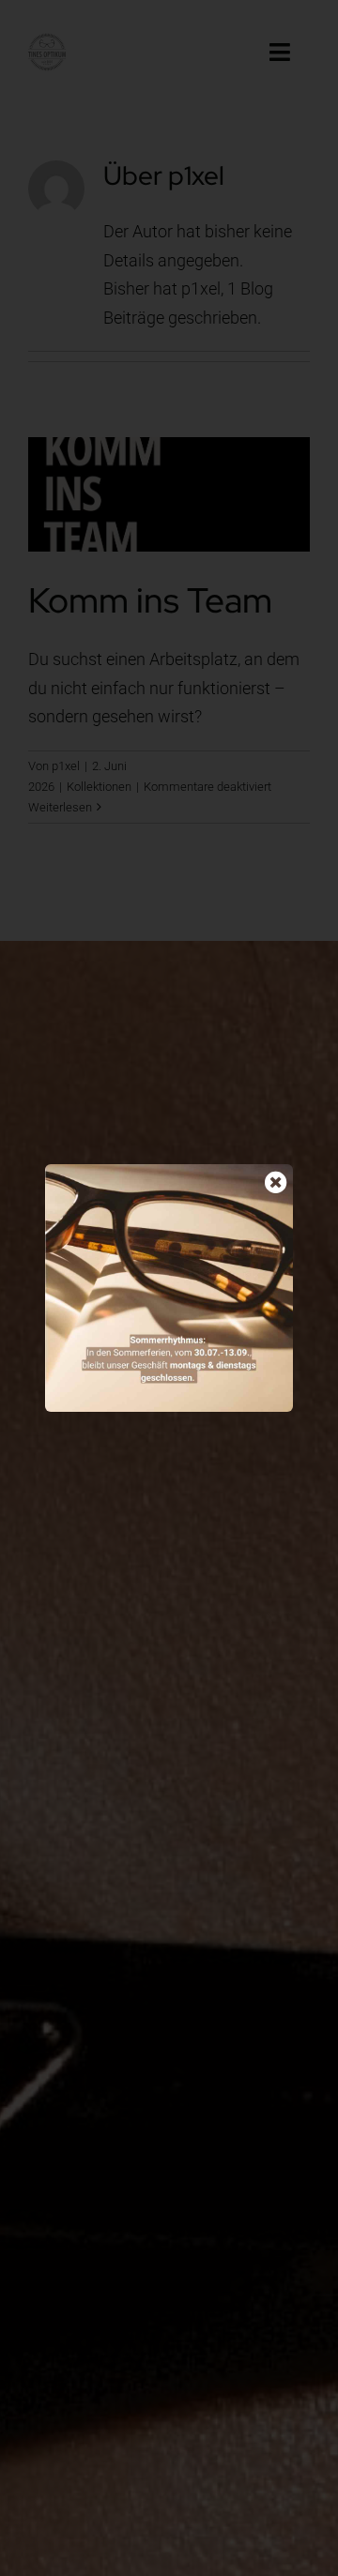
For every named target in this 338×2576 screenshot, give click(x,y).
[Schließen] (276, 1182)
